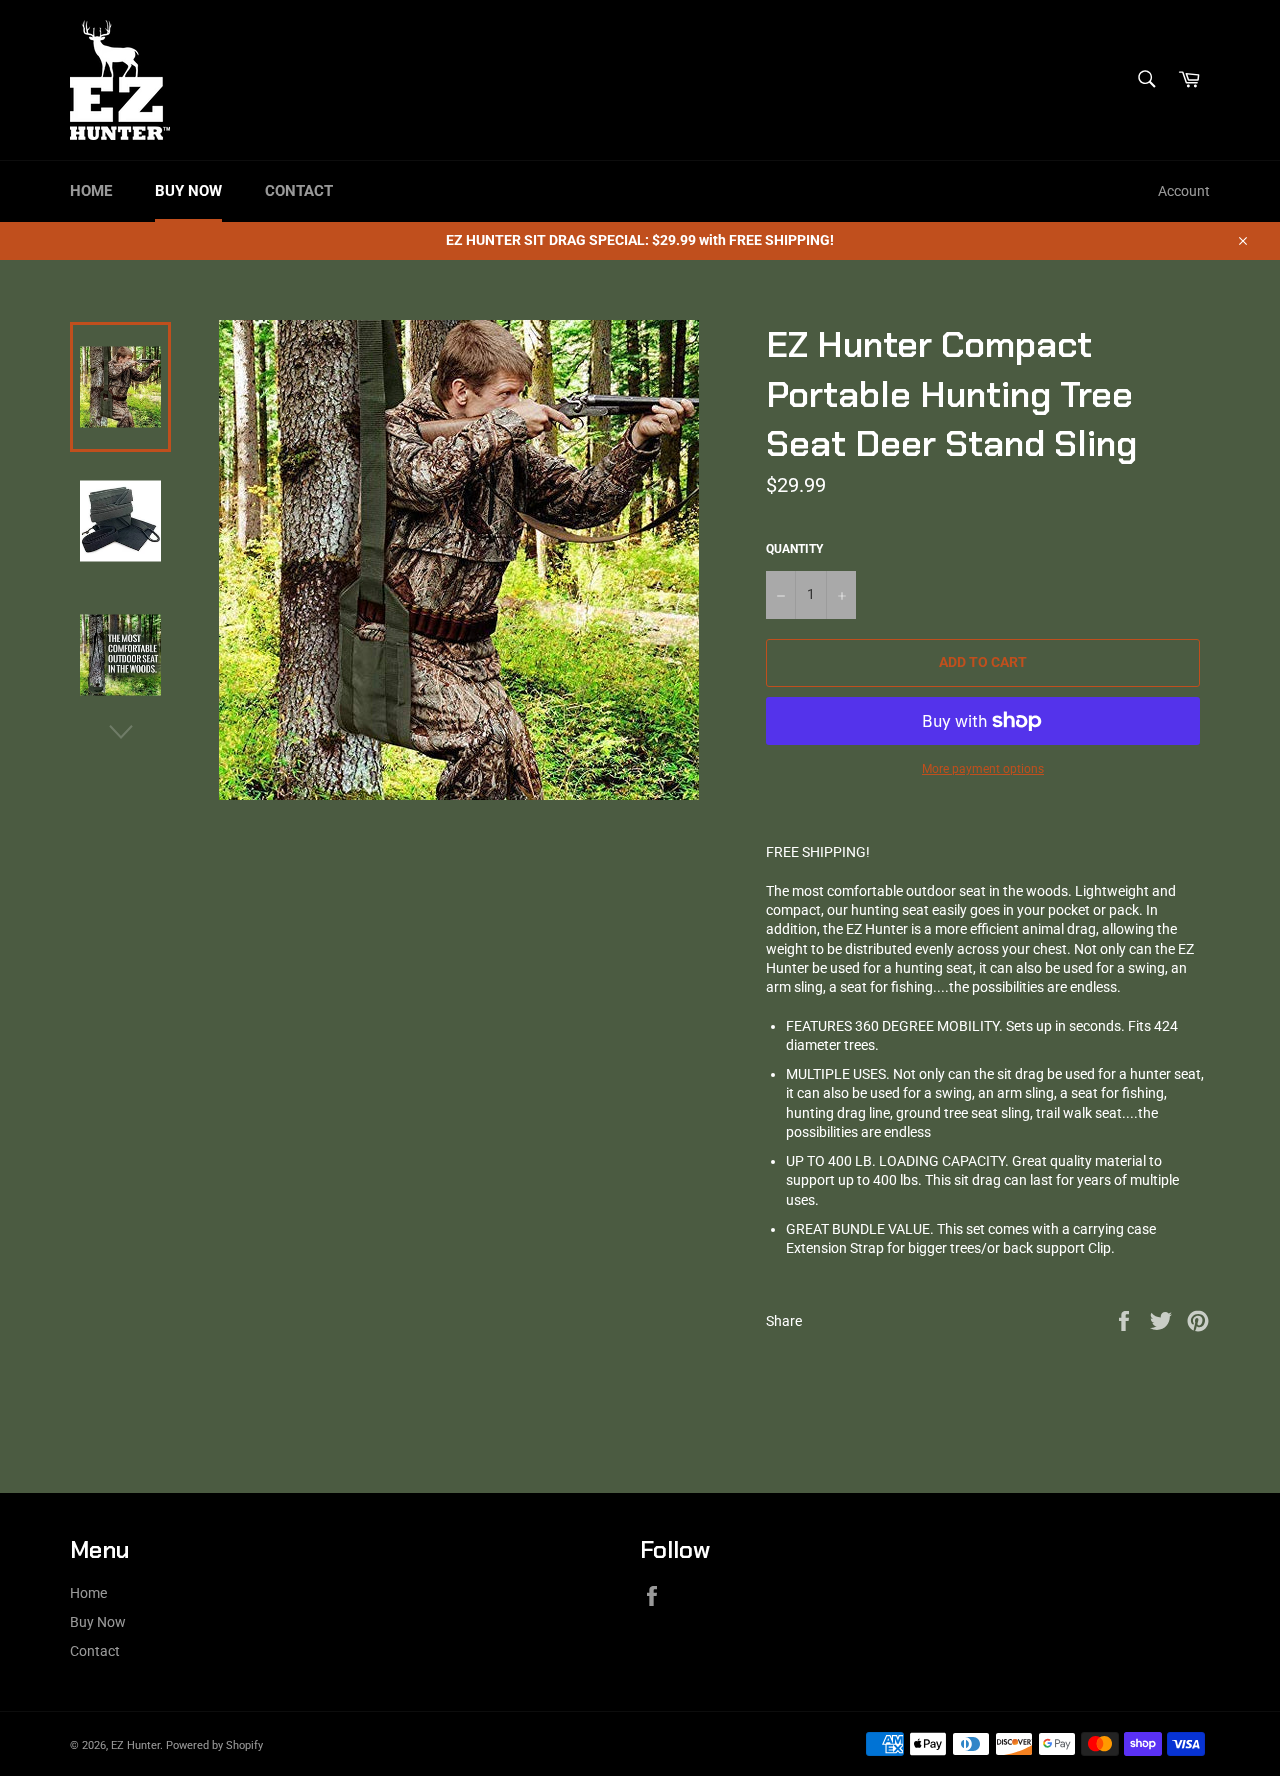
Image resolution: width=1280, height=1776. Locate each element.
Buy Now (188, 191)
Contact (299, 191)
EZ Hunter (135, 1745)
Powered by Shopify (214, 1745)
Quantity (794, 549)
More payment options (983, 769)
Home (91, 191)
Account (1184, 191)
